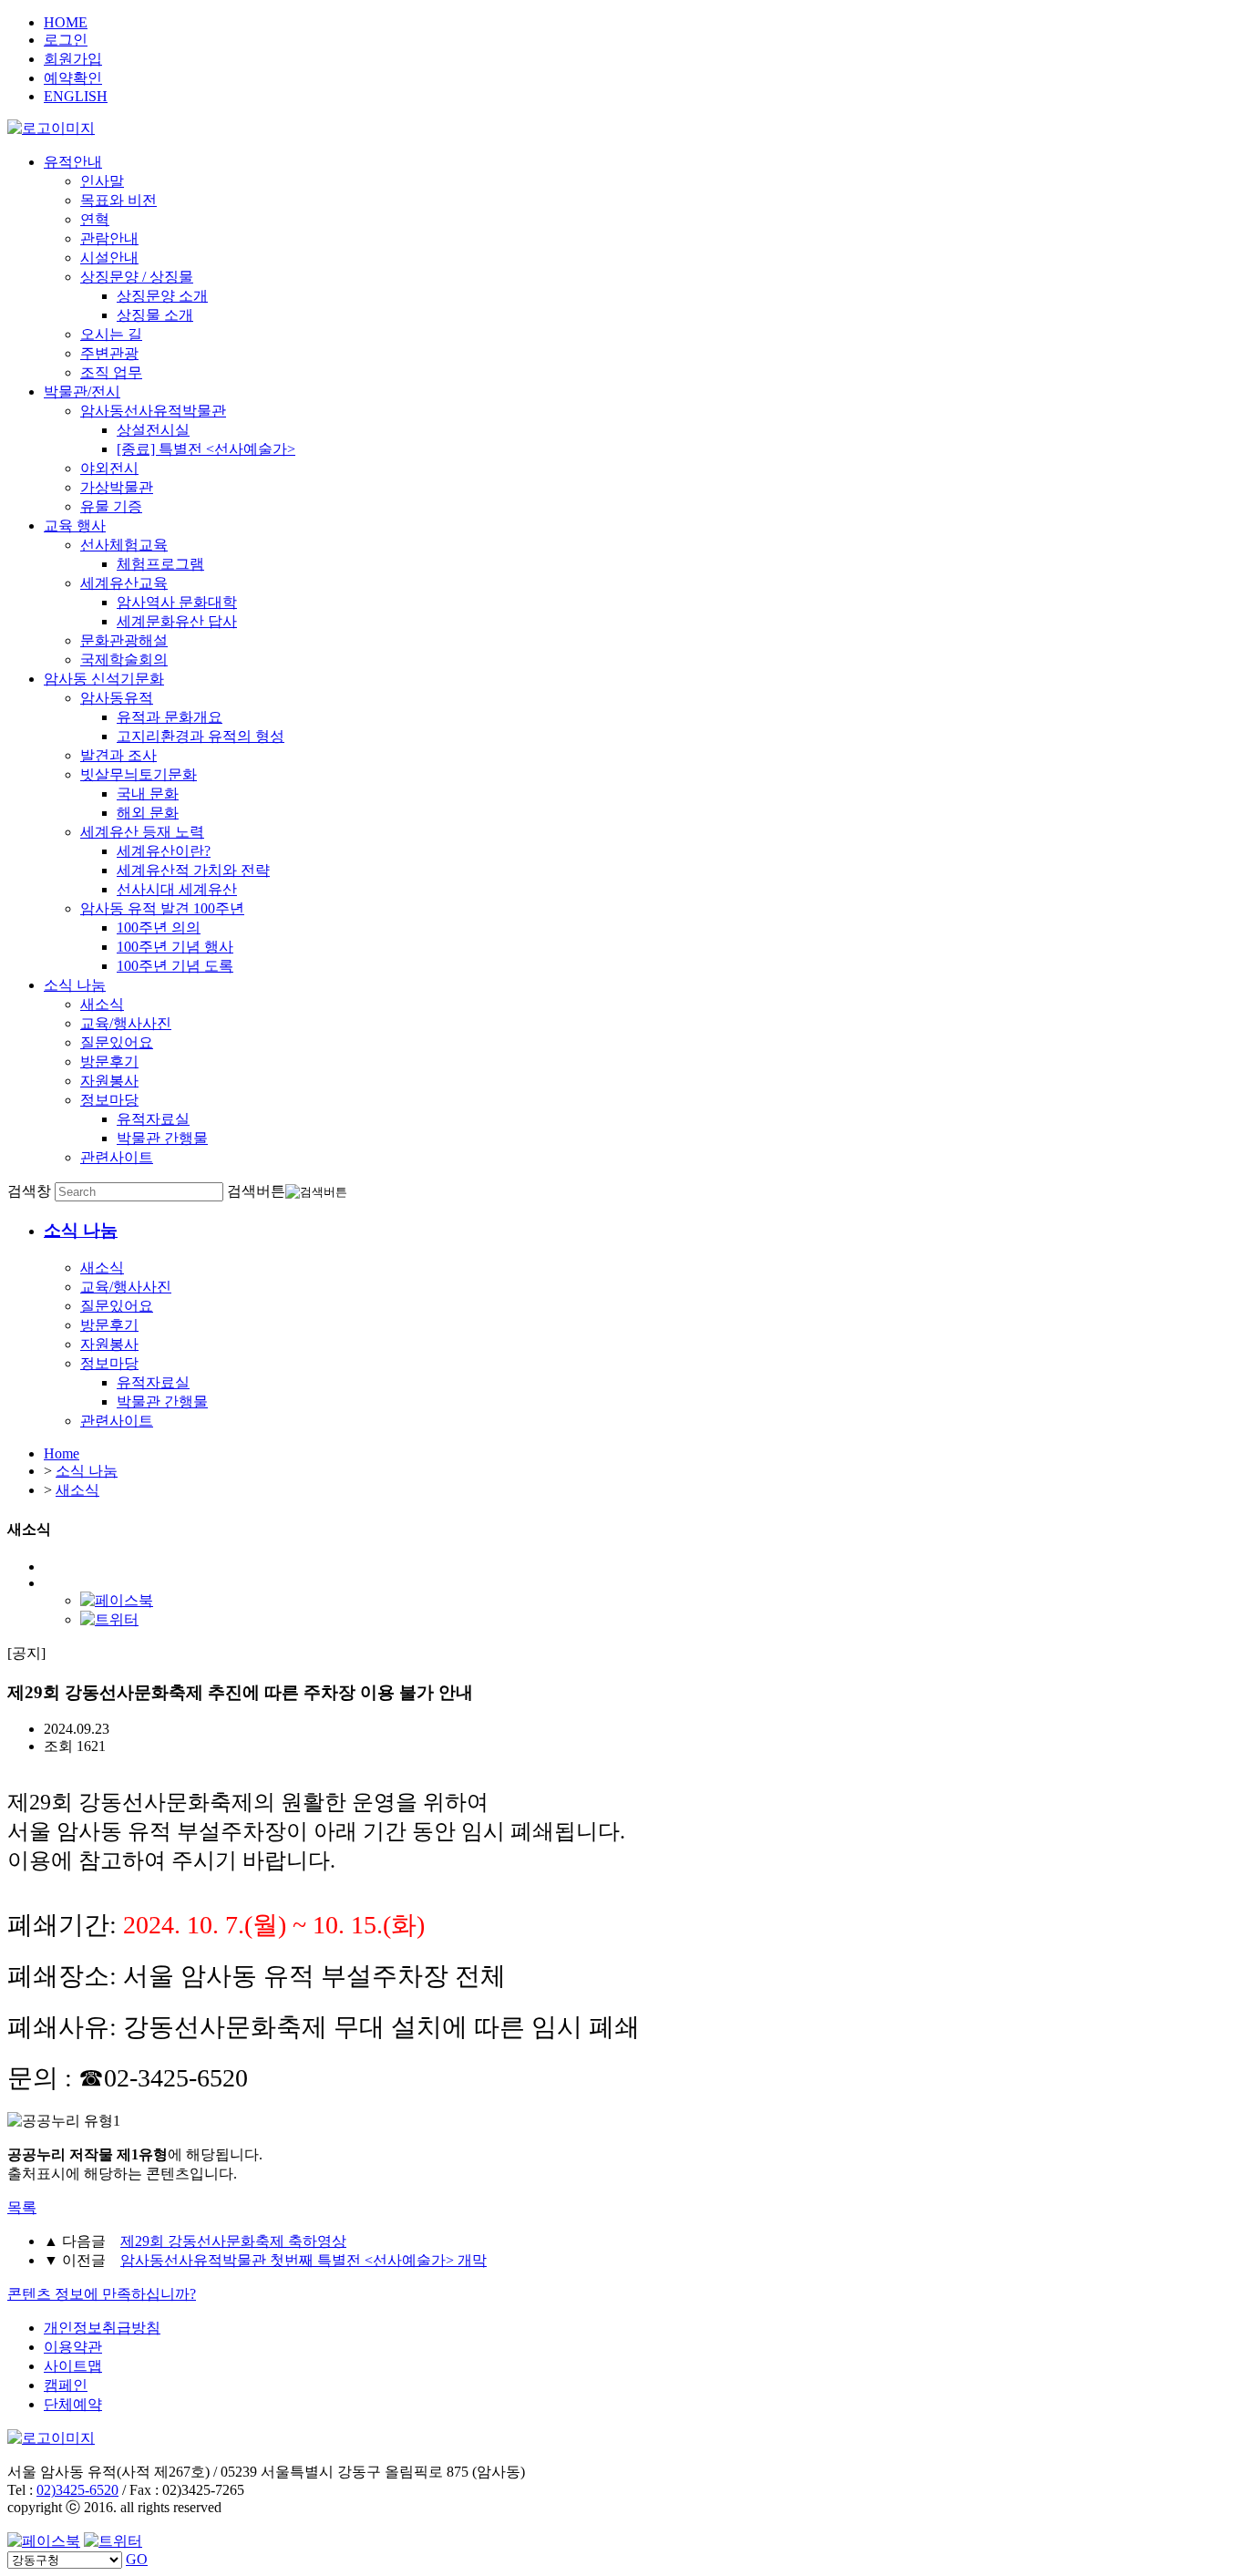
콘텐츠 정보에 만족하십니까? (102, 2294)
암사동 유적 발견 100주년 (162, 908)
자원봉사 (109, 1081)
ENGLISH (76, 96)
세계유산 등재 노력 (142, 832)
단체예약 (73, 2404)
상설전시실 (153, 430)
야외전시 (109, 468)
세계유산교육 (124, 583)
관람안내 (109, 238)
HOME (66, 22)
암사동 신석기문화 (104, 679)
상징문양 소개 (162, 296)
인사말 (102, 181)
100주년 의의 (159, 927)
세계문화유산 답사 (177, 621)
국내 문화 (148, 793)
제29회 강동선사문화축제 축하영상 (233, 2241)
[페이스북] (117, 1600)
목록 (22, 2207)
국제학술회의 (124, 659)
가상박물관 (117, 487)
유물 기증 (111, 506)
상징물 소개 (155, 315)
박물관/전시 (82, 392)
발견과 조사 (118, 755)
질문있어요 (117, 1042)
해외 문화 (148, 813)
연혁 (95, 219)
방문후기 (109, 1061)
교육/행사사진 (126, 1023)
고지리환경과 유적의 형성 (201, 736)
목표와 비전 (118, 200)
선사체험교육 (124, 545)
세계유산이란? (164, 851)
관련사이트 (117, 1157)
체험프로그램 (160, 564)
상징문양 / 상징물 (137, 277)
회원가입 (73, 59)
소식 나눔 (75, 985)
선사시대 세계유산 (177, 889)
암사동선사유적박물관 (153, 411)
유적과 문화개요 (170, 717)
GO (137, 2559)
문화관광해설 (124, 640)
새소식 (102, 1004)
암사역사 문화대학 (177, 602)
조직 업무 (111, 372)
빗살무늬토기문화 (139, 774)
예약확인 (73, 78)
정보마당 (109, 1100)
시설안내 (109, 258)
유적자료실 (153, 1119)
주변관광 (109, 353)
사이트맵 (73, 2366)
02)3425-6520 (77, 2490)
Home (62, 1453)
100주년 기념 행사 (175, 947)
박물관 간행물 (162, 1138)
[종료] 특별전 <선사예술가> (206, 449)
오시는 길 (111, 334)
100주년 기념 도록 (175, 966)
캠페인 (66, 2385)
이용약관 (73, 2347)
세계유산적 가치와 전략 (193, 870)
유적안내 (73, 162)
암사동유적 (117, 698)
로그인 (66, 40)
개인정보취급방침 (102, 2328)
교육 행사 (75, 526)
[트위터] (109, 1619)
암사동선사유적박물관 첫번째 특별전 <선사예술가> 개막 (304, 2260)
